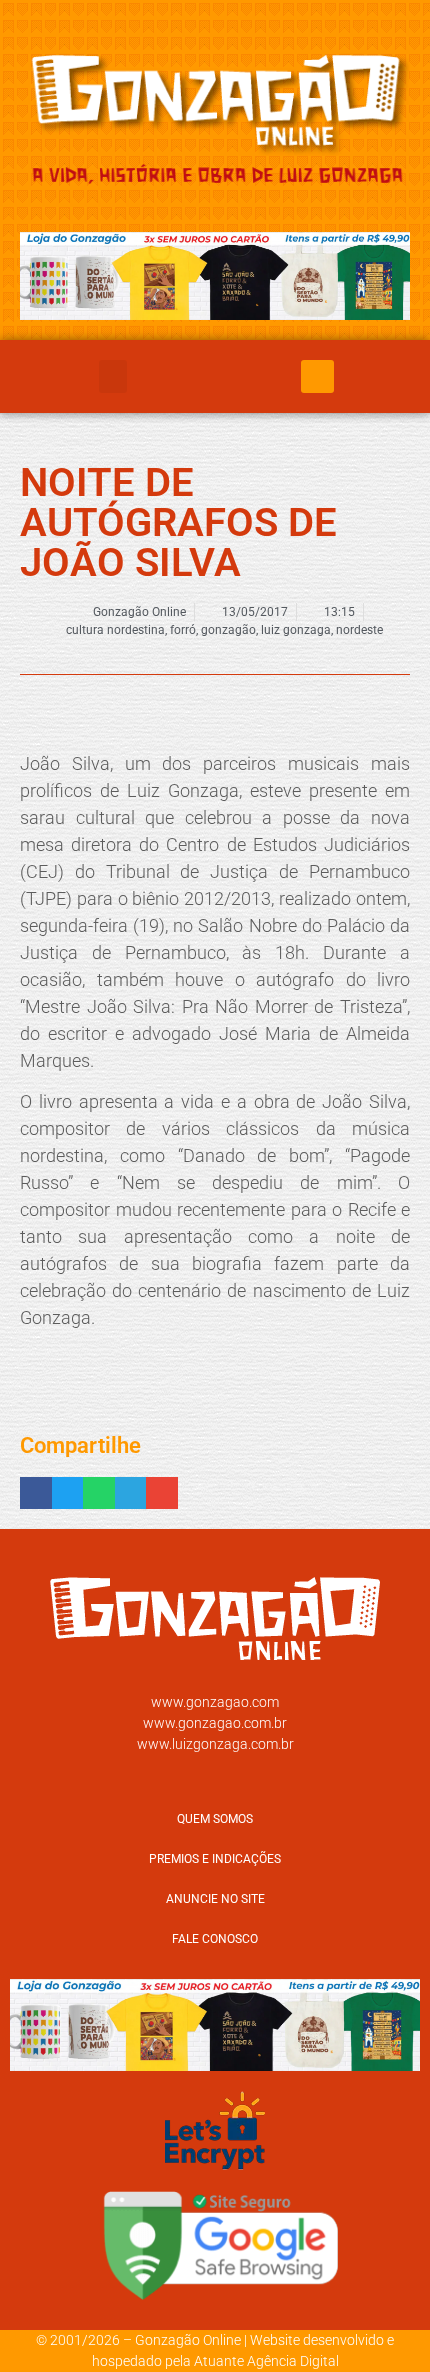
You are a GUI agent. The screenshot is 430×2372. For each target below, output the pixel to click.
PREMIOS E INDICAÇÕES (215, 1859)
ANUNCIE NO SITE (215, 1899)
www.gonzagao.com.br (215, 1723)
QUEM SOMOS (215, 1819)
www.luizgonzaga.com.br (215, 1744)
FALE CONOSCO (215, 1939)
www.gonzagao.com (215, 1702)
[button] (113, 376)
